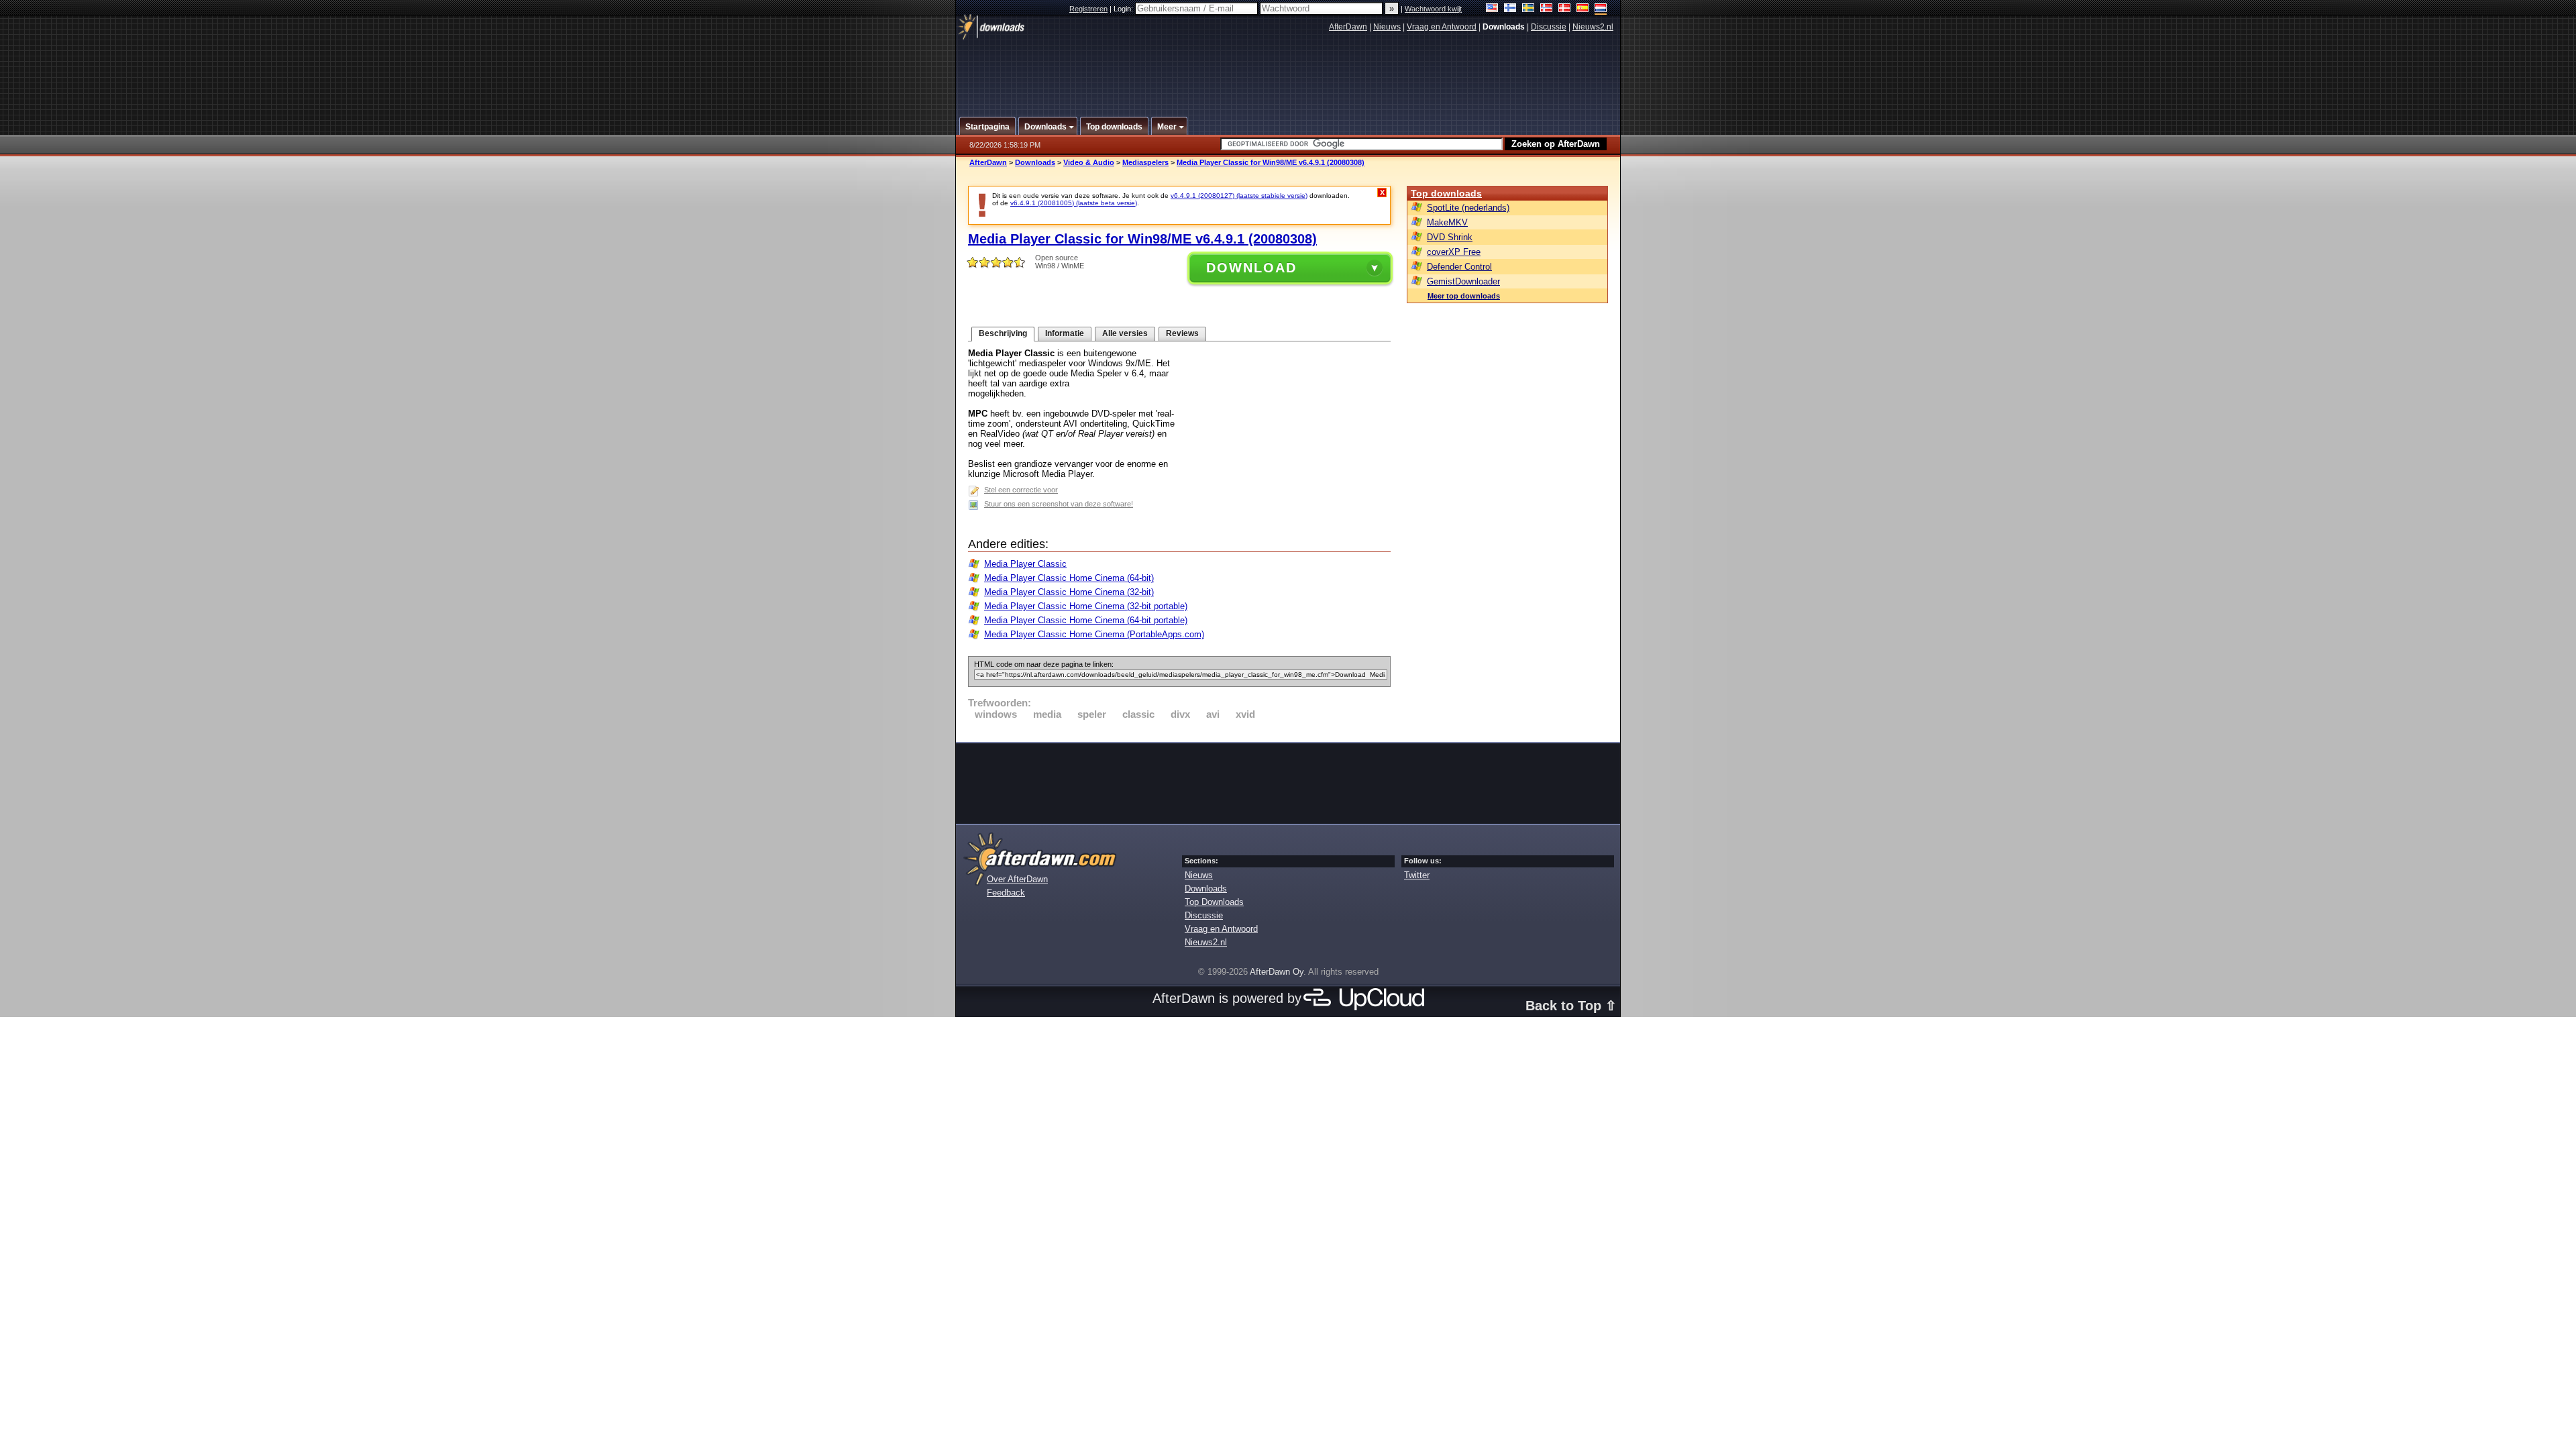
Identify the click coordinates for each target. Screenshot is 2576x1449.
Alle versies (1125, 333)
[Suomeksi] (1510, 9)
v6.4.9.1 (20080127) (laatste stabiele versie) (1239, 196)
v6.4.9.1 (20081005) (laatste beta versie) (1074, 203)
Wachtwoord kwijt (1433, 9)
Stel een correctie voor (1021, 490)
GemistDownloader (1463, 281)
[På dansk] (1565, 9)
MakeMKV (1447, 222)
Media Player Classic (1025, 564)
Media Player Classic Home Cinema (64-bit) (1069, 578)
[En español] (1583, 9)
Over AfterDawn (1017, 879)
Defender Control (1459, 267)
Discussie (1549, 27)
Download (1251, 268)
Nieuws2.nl (1593, 27)
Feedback (1006, 893)
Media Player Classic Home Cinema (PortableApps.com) (1094, 634)
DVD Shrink (1450, 237)
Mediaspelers (1145, 162)
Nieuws (1387, 27)
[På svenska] (1528, 9)
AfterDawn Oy (1277, 972)
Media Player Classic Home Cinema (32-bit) (1069, 592)
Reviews (1182, 333)
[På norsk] (1547, 9)
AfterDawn (1348, 27)
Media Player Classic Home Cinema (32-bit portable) (1086, 606)
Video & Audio (1089, 162)
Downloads (1035, 162)
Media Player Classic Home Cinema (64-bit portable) (1086, 620)
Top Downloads (1214, 902)
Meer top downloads (1464, 296)
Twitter (1417, 875)
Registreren (1088, 9)
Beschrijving (1003, 333)
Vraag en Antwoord (1442, 27)
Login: (1124, 9)
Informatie (1065, 333)
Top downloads (1446, 193)
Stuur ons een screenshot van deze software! (1059, 504)
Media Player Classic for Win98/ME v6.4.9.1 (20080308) (1271, 162)
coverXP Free (1454, 252)
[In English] (1492, 9)
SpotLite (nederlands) (1468, 208)
